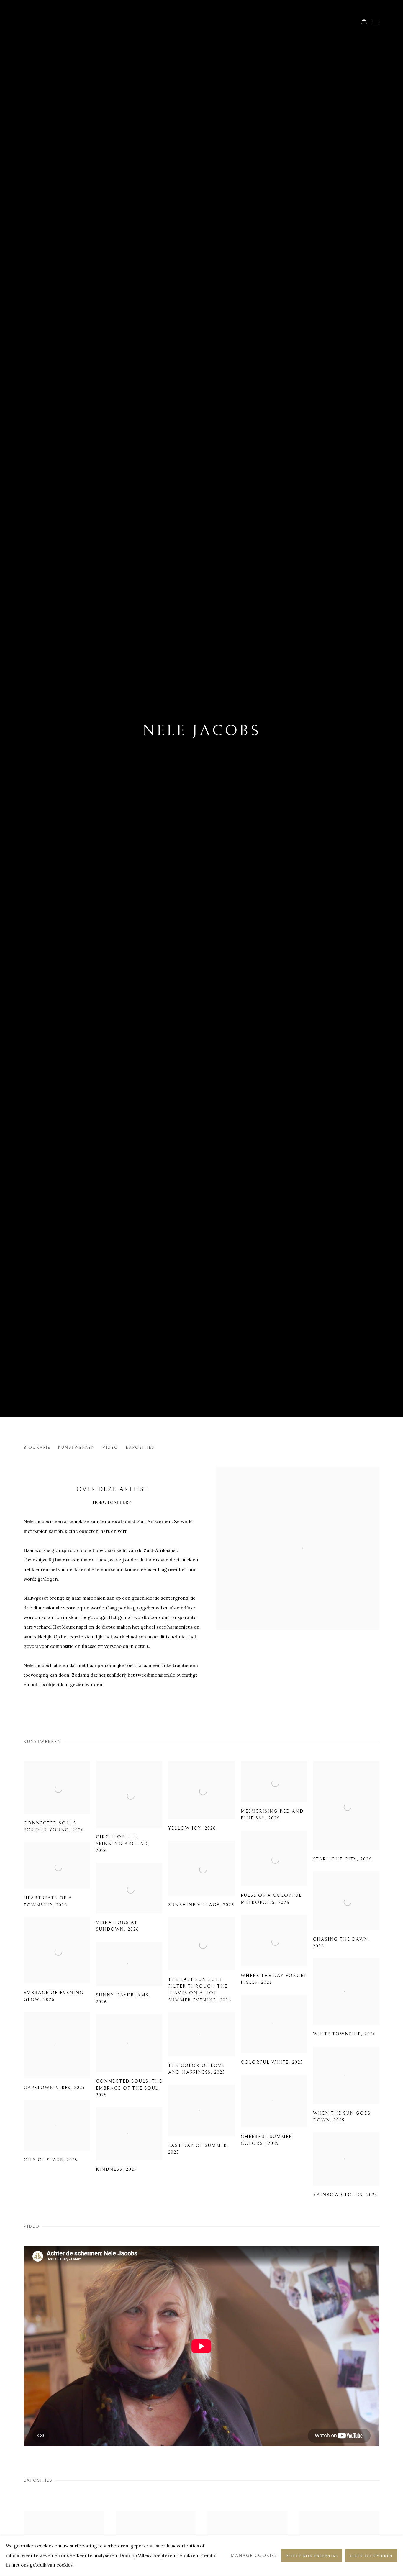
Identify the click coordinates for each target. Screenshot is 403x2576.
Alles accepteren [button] (371, 2556)
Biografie (37, 1447)
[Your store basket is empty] (364, 22)
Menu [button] (375, 22)
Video (110, 1447)
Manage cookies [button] (254, 2556)
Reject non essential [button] (312, 2556)
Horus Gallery (201, 23)
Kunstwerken (77, 1447)
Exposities (140, 1447)
